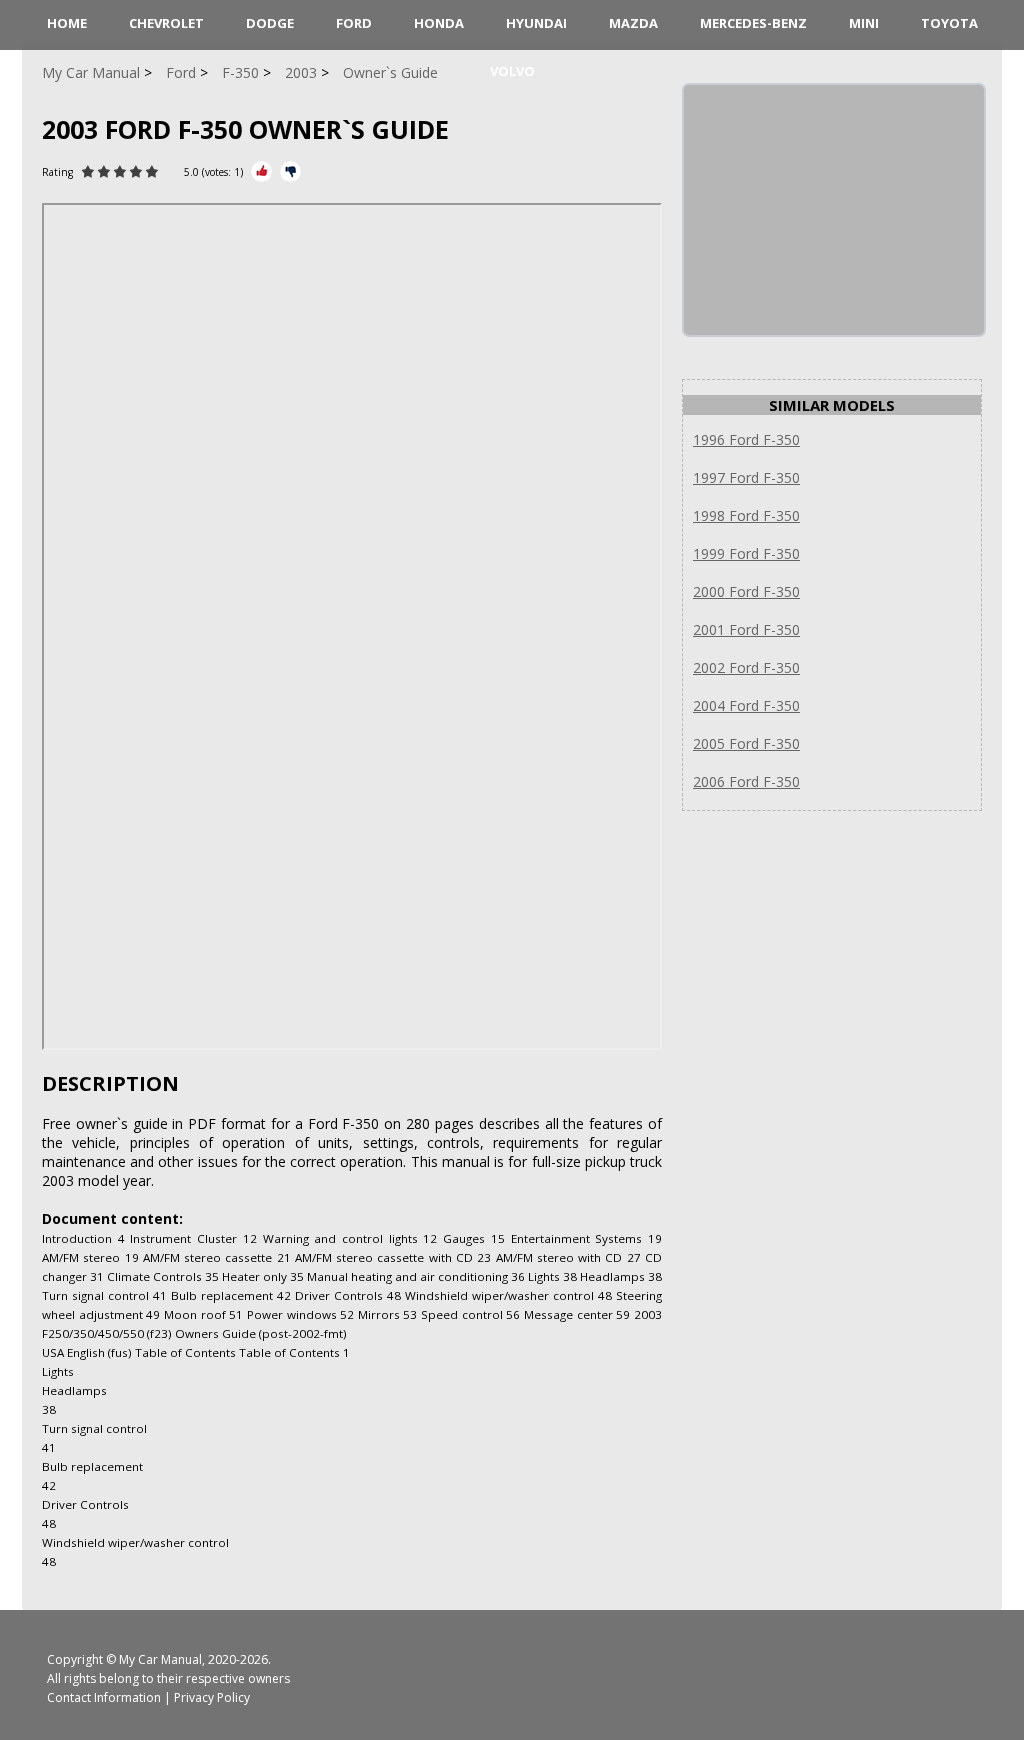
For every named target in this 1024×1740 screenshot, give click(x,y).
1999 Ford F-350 (746, 553)
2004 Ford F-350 (746, 705)
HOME (67, 23)
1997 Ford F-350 (746, 477)
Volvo (512, 71)
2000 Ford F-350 (746, 591)
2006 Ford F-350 (746, 781)
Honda (439, 23)
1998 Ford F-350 (746, 515)
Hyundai (536, 23)
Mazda (633, 23)
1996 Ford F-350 (746, 439)
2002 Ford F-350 (746, 667)
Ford (354, 23)
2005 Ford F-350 (746, 743)
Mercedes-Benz (753, 23)
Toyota (949, 23)
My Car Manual (160, 1659)
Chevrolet (166, 23)
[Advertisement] (834, 210)
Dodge (270, 23)
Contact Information (104, 1697)
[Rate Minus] (290, 171)
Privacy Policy (212, 1697)
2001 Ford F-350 (746, 629)
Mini (864, 23)
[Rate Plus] (261, 171)
